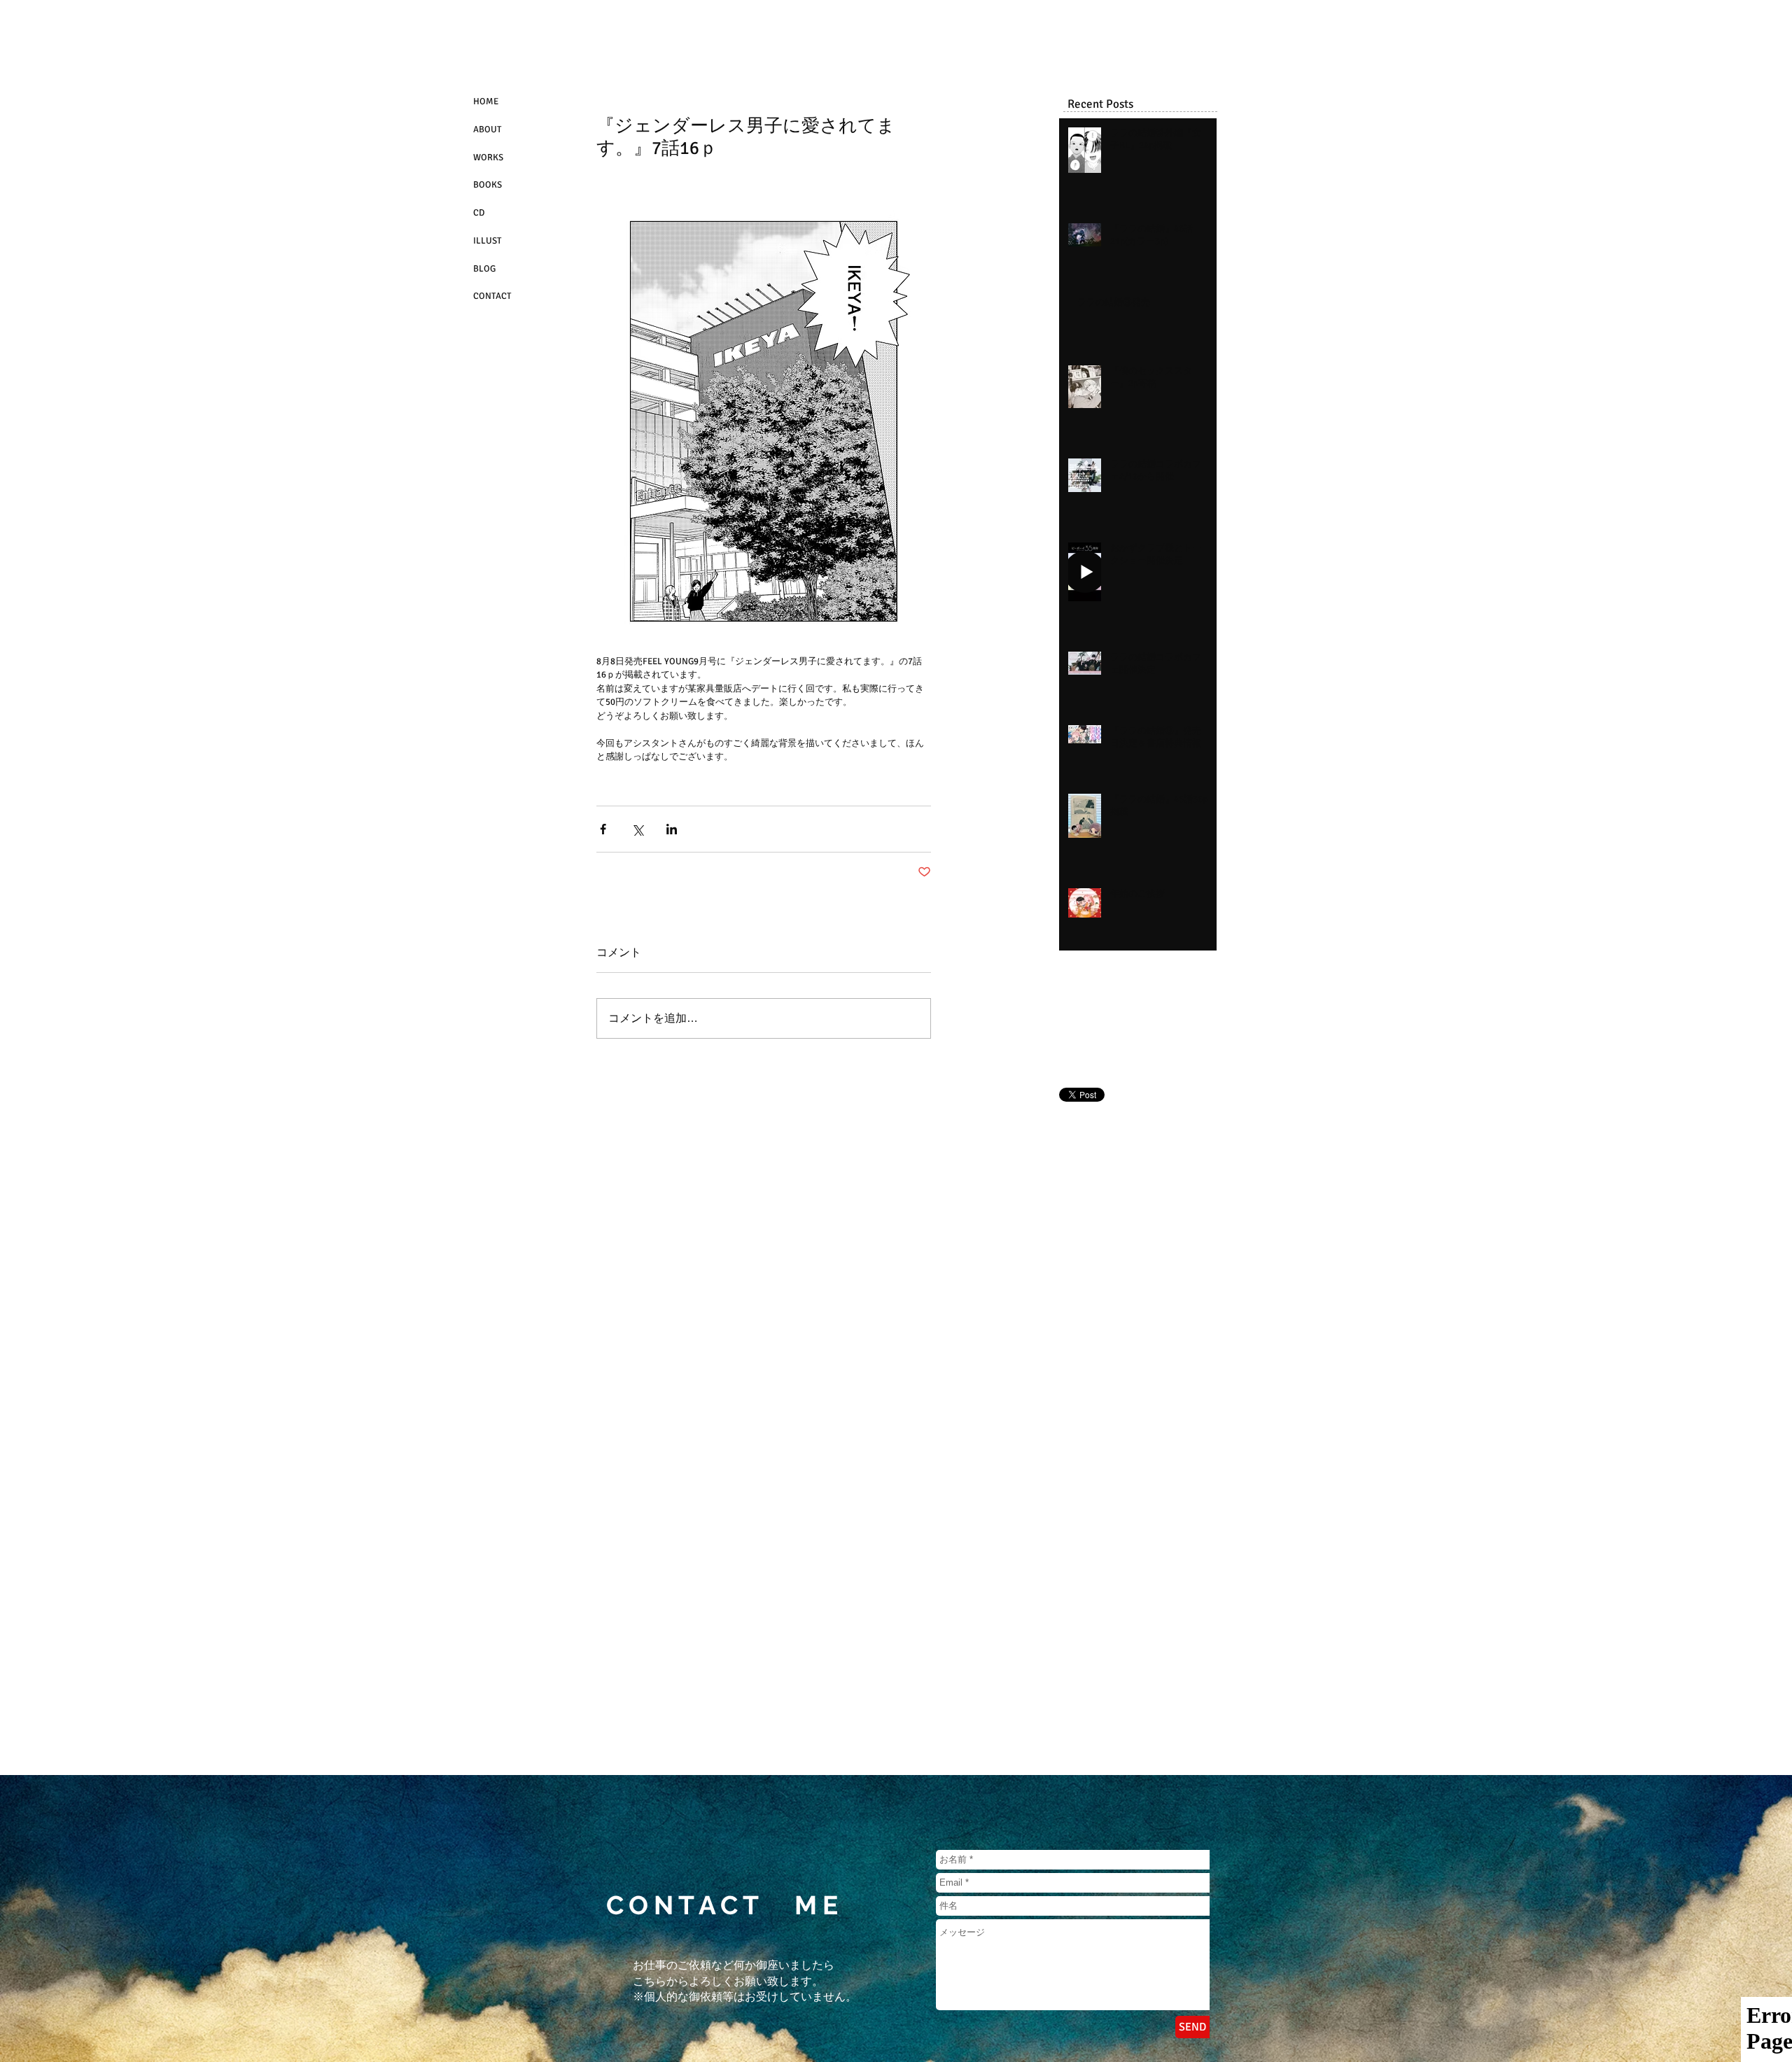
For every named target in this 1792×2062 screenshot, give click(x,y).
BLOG (484, 269)
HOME (486, 101)
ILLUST (487, 241)
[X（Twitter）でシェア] (637, 829)
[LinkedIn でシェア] (672, 829)
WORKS (488, 157)
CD (479, 213)
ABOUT (487, 129)
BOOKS (488, 185)
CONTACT (492, 296)
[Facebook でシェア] (603, 829)
